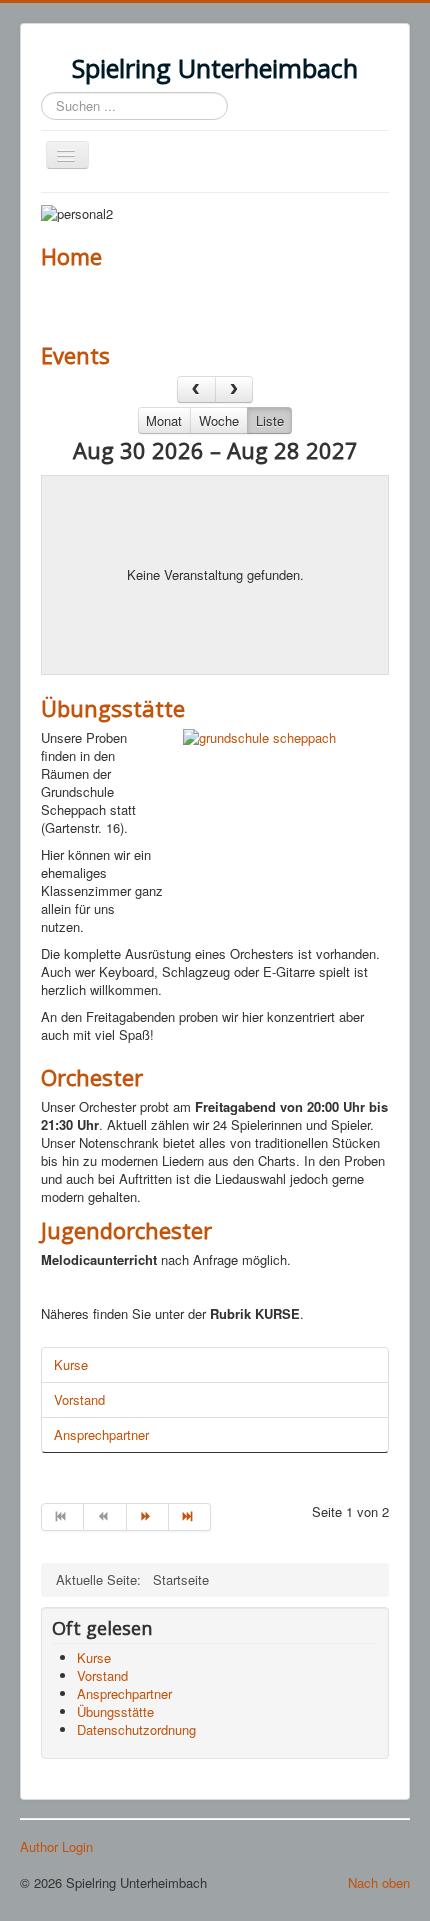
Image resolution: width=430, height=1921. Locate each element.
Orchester (92, 1077)
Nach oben (379, 1882)
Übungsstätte (113, 708)
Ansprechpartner (101, 1434)
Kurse (71, 1364)
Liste (270, 420)
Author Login (56, 1847)
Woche (219, 420)
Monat (164, 420)
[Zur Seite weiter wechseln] (148, 1517)
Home (71, 256)
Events (75, 355)
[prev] (196, 389)
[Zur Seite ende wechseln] (190, 1517)
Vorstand (79, 1399)
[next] (234, 389)
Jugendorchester (126, 1230)
